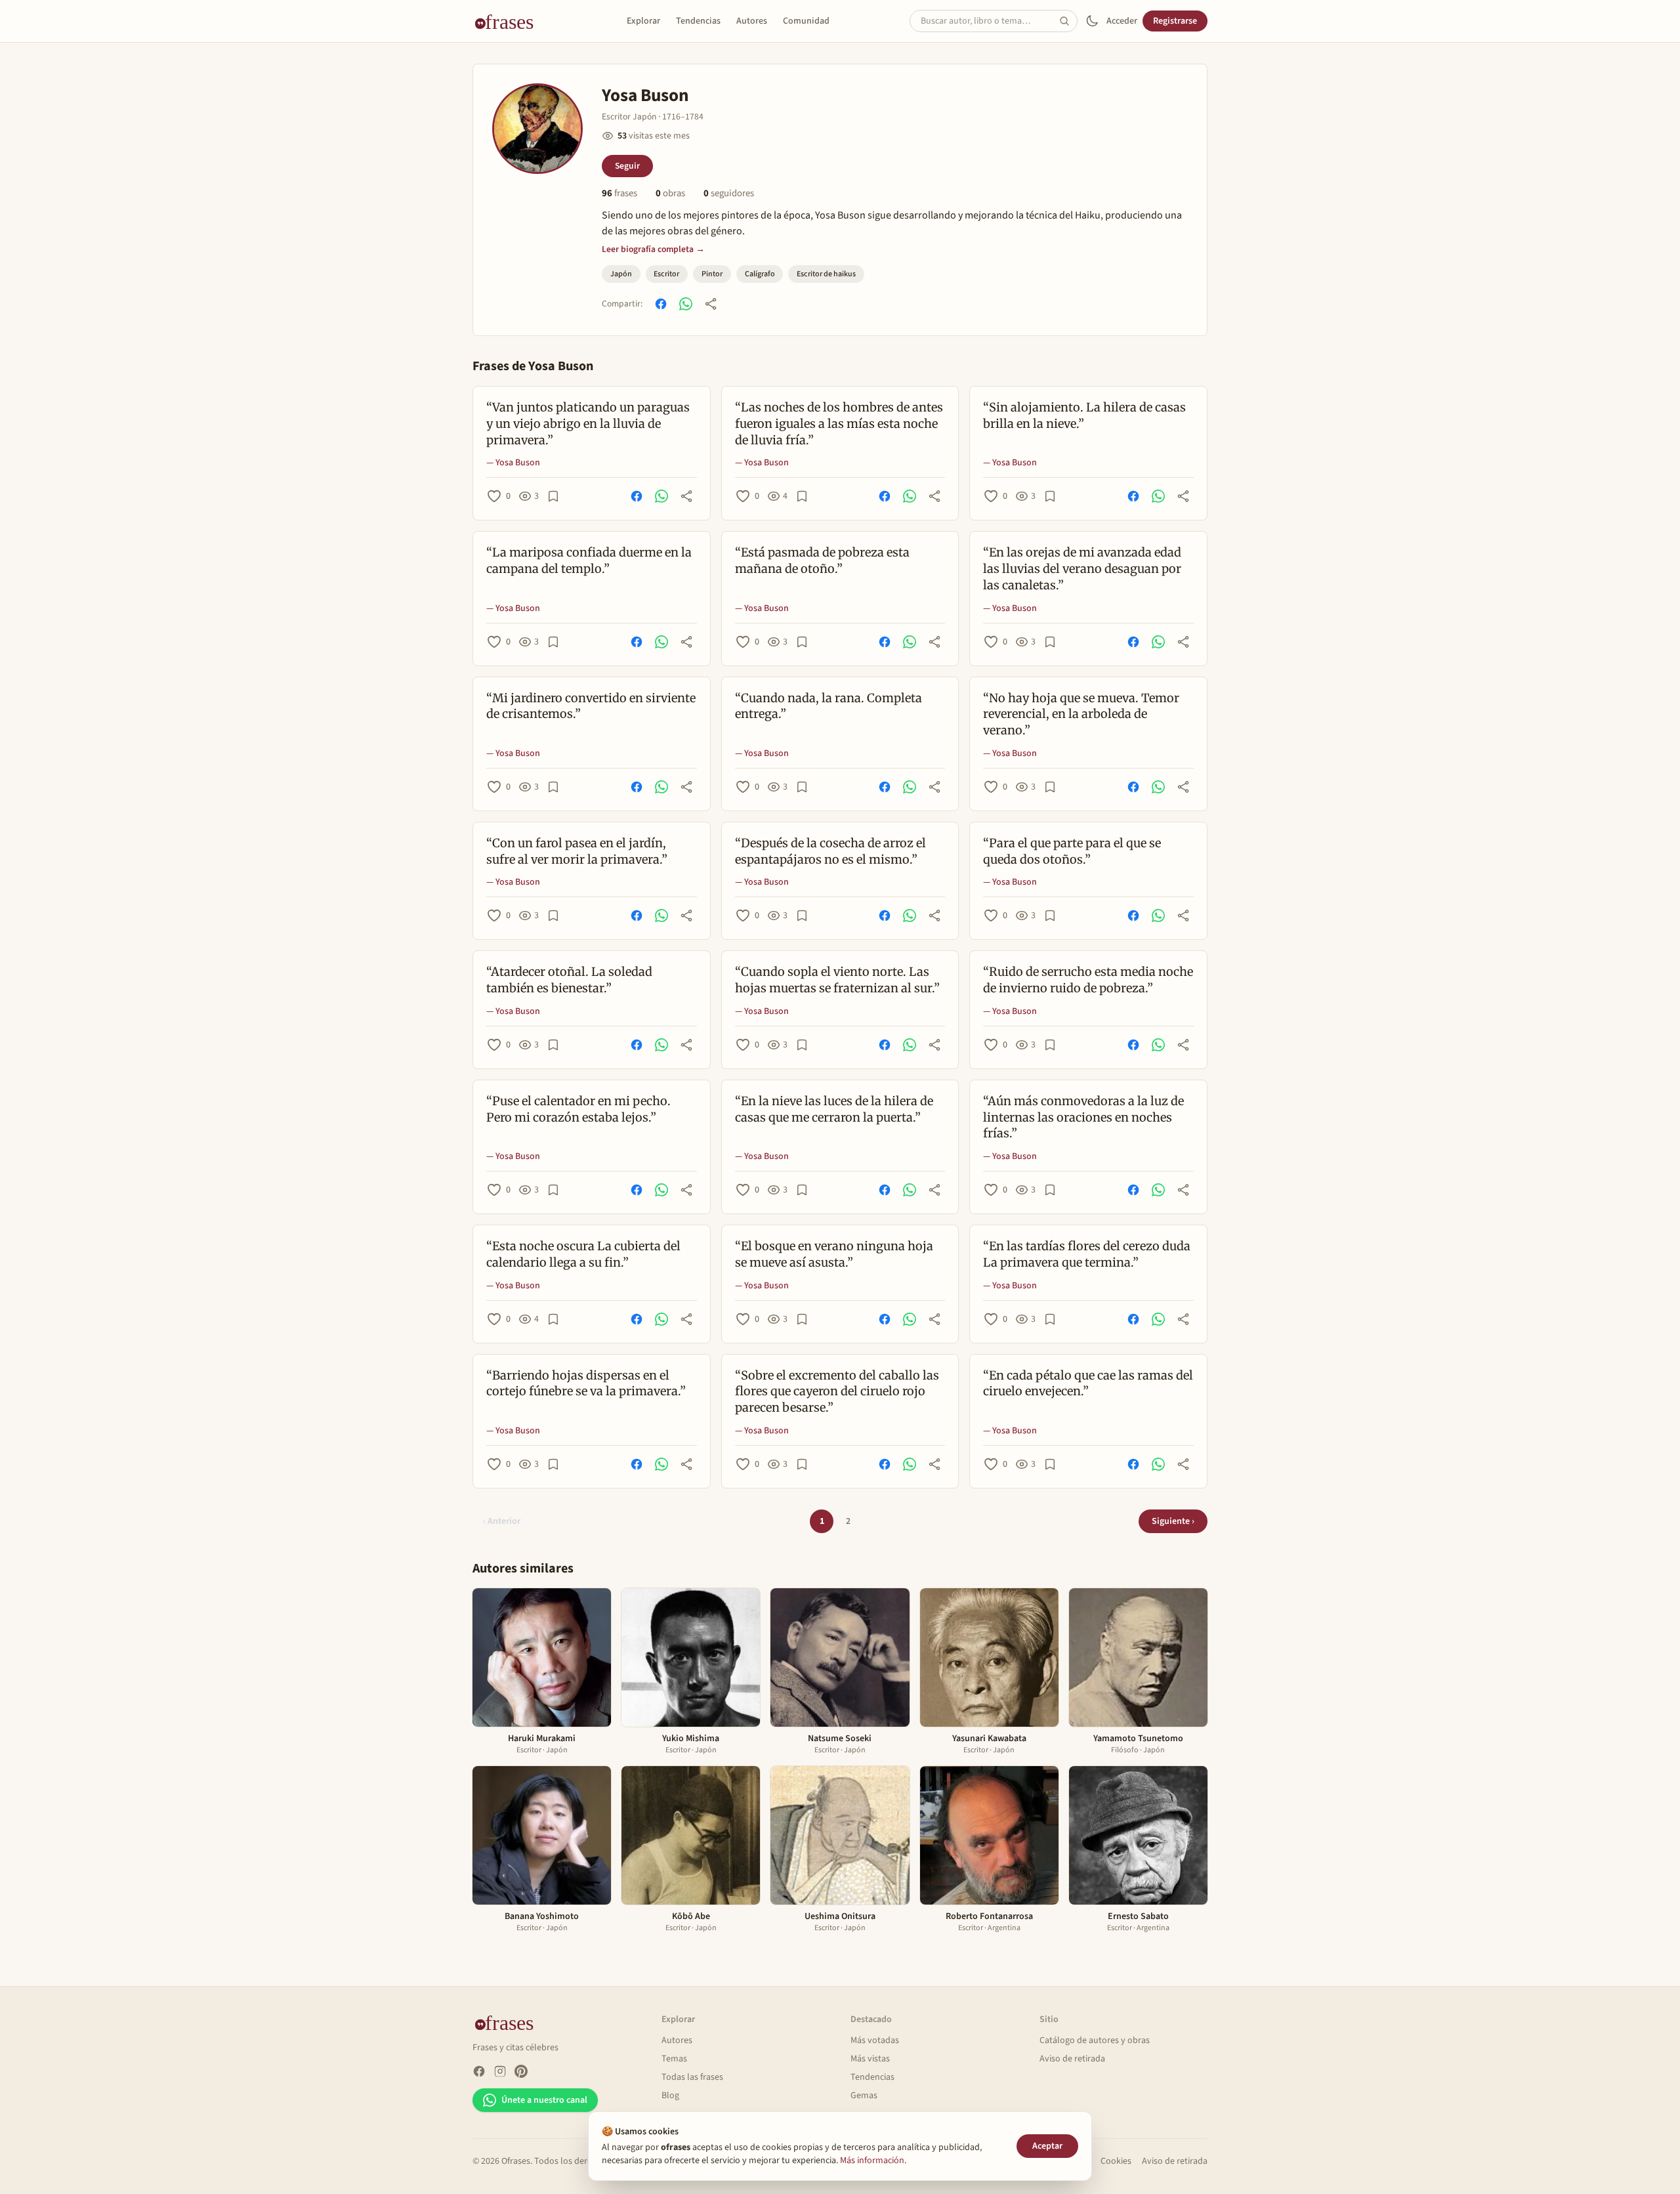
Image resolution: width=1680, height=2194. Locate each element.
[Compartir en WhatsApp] (686, 304)
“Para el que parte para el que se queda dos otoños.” (1072, 851)
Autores (752, 21)
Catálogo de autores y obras (1095, 2040)
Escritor (666, 274)
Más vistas (870, 2059)
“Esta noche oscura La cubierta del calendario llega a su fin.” (583, 1254)
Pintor (712, 274)
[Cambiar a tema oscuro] (1092, 21)
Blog (670, 2096)
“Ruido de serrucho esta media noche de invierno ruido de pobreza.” (1088, 980)
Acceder (1122, 21)
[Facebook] (479, 2071)
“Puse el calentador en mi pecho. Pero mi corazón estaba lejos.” (578, 1109)
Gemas (864, 2096)
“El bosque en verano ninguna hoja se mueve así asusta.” (834, 1254)
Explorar (643, 21)
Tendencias (698, 21)
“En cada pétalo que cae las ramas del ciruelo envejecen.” (1088, 1383)
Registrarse (1175, 21)
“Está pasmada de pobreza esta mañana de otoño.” (822, 560)
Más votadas (875, 2040)
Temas (674, 2059)
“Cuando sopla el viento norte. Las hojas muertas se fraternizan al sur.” (837, 980)
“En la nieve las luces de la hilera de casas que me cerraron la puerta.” (834, 1109)
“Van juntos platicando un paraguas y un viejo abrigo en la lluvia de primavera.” (588, 424)
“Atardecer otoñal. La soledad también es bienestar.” (569, 980)
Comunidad (806, 21)
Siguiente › (1173, 1521)
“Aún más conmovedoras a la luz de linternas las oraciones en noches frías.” (1083, 1117)
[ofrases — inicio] (509, 21)
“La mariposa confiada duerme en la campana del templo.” (589, 560)
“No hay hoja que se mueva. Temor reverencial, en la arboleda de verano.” (1081, 714)
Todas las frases (692, 2077)
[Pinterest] (521, 2071)
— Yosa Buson (513, 463)
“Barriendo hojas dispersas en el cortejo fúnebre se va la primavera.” (586, 1383)
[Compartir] (711, 304)
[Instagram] (500, 2071)
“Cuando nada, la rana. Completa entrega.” (829, 706)
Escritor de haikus (826, 274)
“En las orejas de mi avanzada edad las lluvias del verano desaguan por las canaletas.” (1082, 569)
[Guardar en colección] (553, 496)
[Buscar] (1068, 21)
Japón (621, 274)
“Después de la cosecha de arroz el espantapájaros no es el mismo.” (830, 851)
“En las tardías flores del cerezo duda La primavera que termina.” (1087, 1254)
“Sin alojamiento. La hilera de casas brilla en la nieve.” (1084, 415)
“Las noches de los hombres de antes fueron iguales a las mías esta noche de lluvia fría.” (839, 424)
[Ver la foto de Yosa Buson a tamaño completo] (537, 129)
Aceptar (1047, 2146)
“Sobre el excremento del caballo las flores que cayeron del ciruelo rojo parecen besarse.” (837, 1392)
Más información (872, 2161)
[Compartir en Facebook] (661, 304)
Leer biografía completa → (653, 249)
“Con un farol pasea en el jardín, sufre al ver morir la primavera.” (577, 851)
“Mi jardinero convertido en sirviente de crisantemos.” (591, 706)
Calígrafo (760, 274)
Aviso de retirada (1072, 2059)
